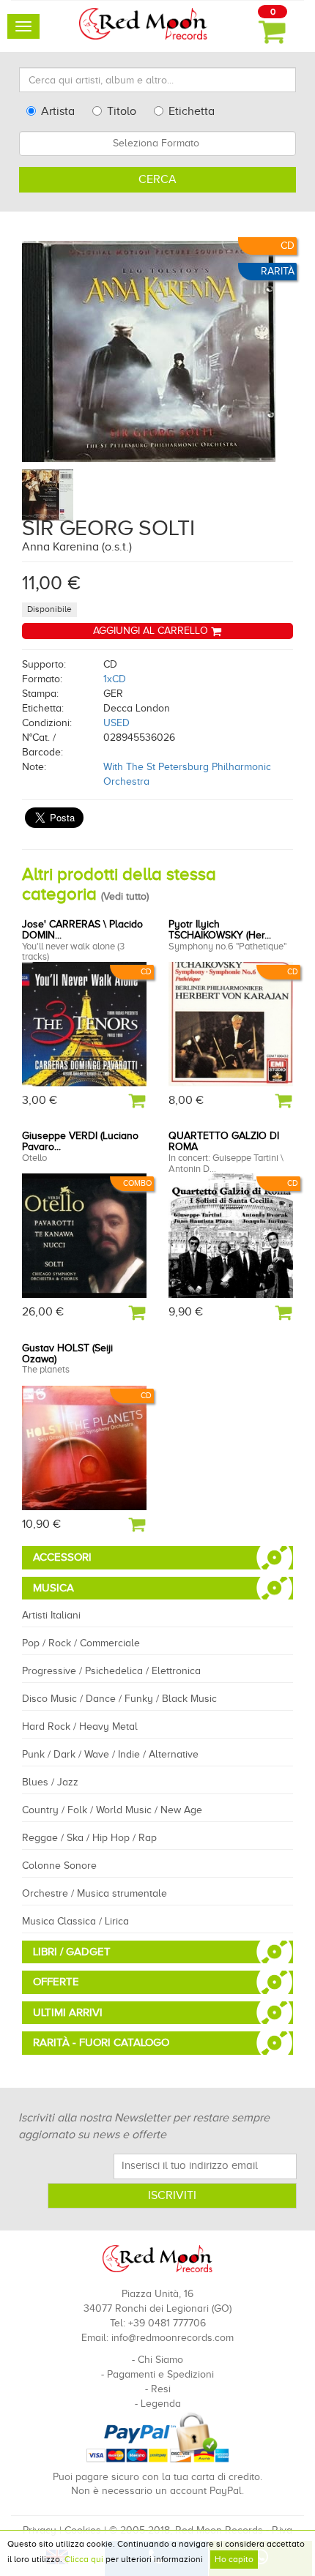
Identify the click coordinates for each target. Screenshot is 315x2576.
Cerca (157, 179)
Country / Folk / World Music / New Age (112, 1810)
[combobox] (157, 143)
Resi (161, 2389)
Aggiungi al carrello (152, 631)
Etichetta (192, 111)
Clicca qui (84, 2559)
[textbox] (157, 143)
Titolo (122, 111)
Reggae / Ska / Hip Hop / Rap (89, 1838)
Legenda (161, 2404)
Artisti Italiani (51, 1615)
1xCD (115, 679)
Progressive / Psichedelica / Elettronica (111, 1671)
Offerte (56, 1982)
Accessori (62, 1557)
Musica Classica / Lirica (75, 1921)
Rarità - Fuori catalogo (101, 2042)
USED (116, 723)
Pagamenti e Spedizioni (160, 2374)
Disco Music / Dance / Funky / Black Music (119, 1699)
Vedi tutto (125, 896)
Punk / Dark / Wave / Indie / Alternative (110, 1754)
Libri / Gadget (72, 1952)
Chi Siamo (160, 2360)
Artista (58, 111)
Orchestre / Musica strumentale (94, 1893)
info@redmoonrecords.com (173, 2338)
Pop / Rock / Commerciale (81, 1643)
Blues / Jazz (50, 1782)
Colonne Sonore (59, 1866)
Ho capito (234, 2559)
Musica (53, 1588)
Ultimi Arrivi (68, 2012)
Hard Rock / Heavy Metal (80, 1726)
